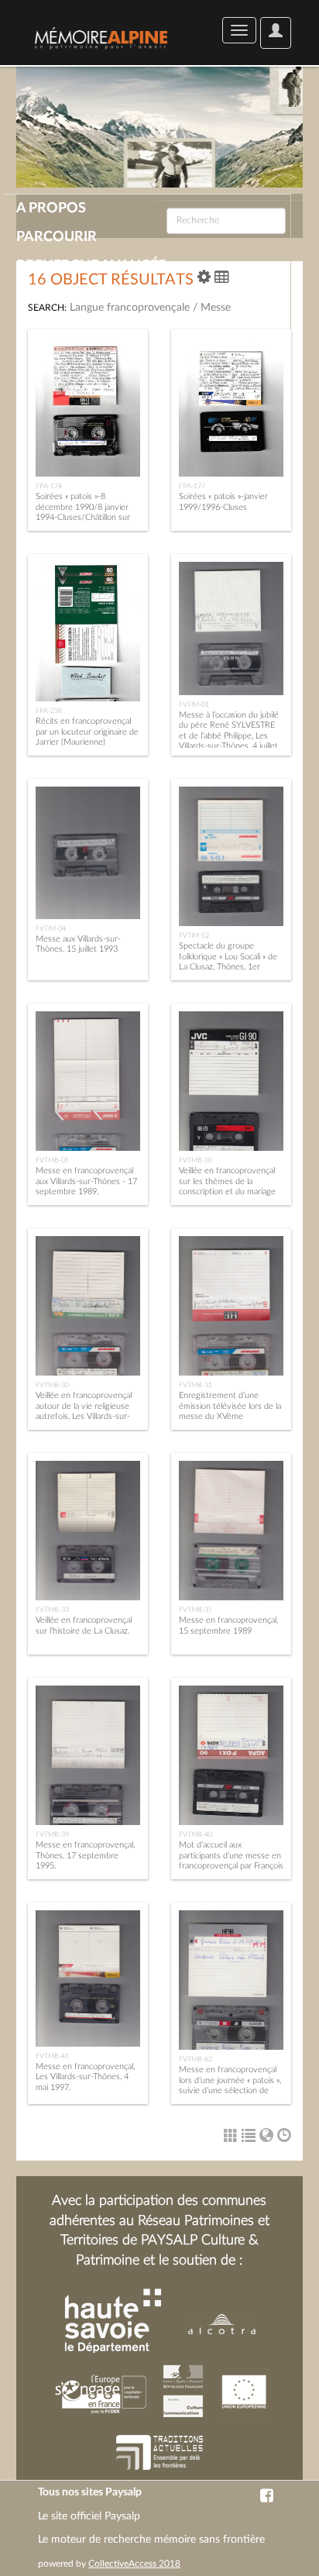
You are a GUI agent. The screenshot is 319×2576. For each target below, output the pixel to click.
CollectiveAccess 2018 (134, 2564)
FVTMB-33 (52, 1610)
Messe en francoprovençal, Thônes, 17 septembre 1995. (85, 1855)
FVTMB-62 (196, 2059)
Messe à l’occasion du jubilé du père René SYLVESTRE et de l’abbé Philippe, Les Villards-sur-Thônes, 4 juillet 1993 (229, 735)
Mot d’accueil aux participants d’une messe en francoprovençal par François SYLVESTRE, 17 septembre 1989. (231, 1865)
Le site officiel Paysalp (89, 2516)
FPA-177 (192, 486)
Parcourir (57, 237)
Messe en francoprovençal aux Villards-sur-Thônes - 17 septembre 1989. (86, 1181)
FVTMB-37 (196, 1610)
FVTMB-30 (52, 1385)
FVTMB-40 (196, 1834)
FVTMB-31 (196, 1385)
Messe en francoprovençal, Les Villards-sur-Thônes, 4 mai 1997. (85, 2077)
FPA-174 (49, 486)
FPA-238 (49, 711)
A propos (51, 208)
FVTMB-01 (52, 1160)
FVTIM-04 (51, 928)
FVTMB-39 (52, 1834)
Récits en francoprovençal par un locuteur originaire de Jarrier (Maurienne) (87, 731)
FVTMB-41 (52, 2056)
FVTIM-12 (194, 935)
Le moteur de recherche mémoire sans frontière (151, 2540)
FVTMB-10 (196, 1160)
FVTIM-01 (194, 704)
